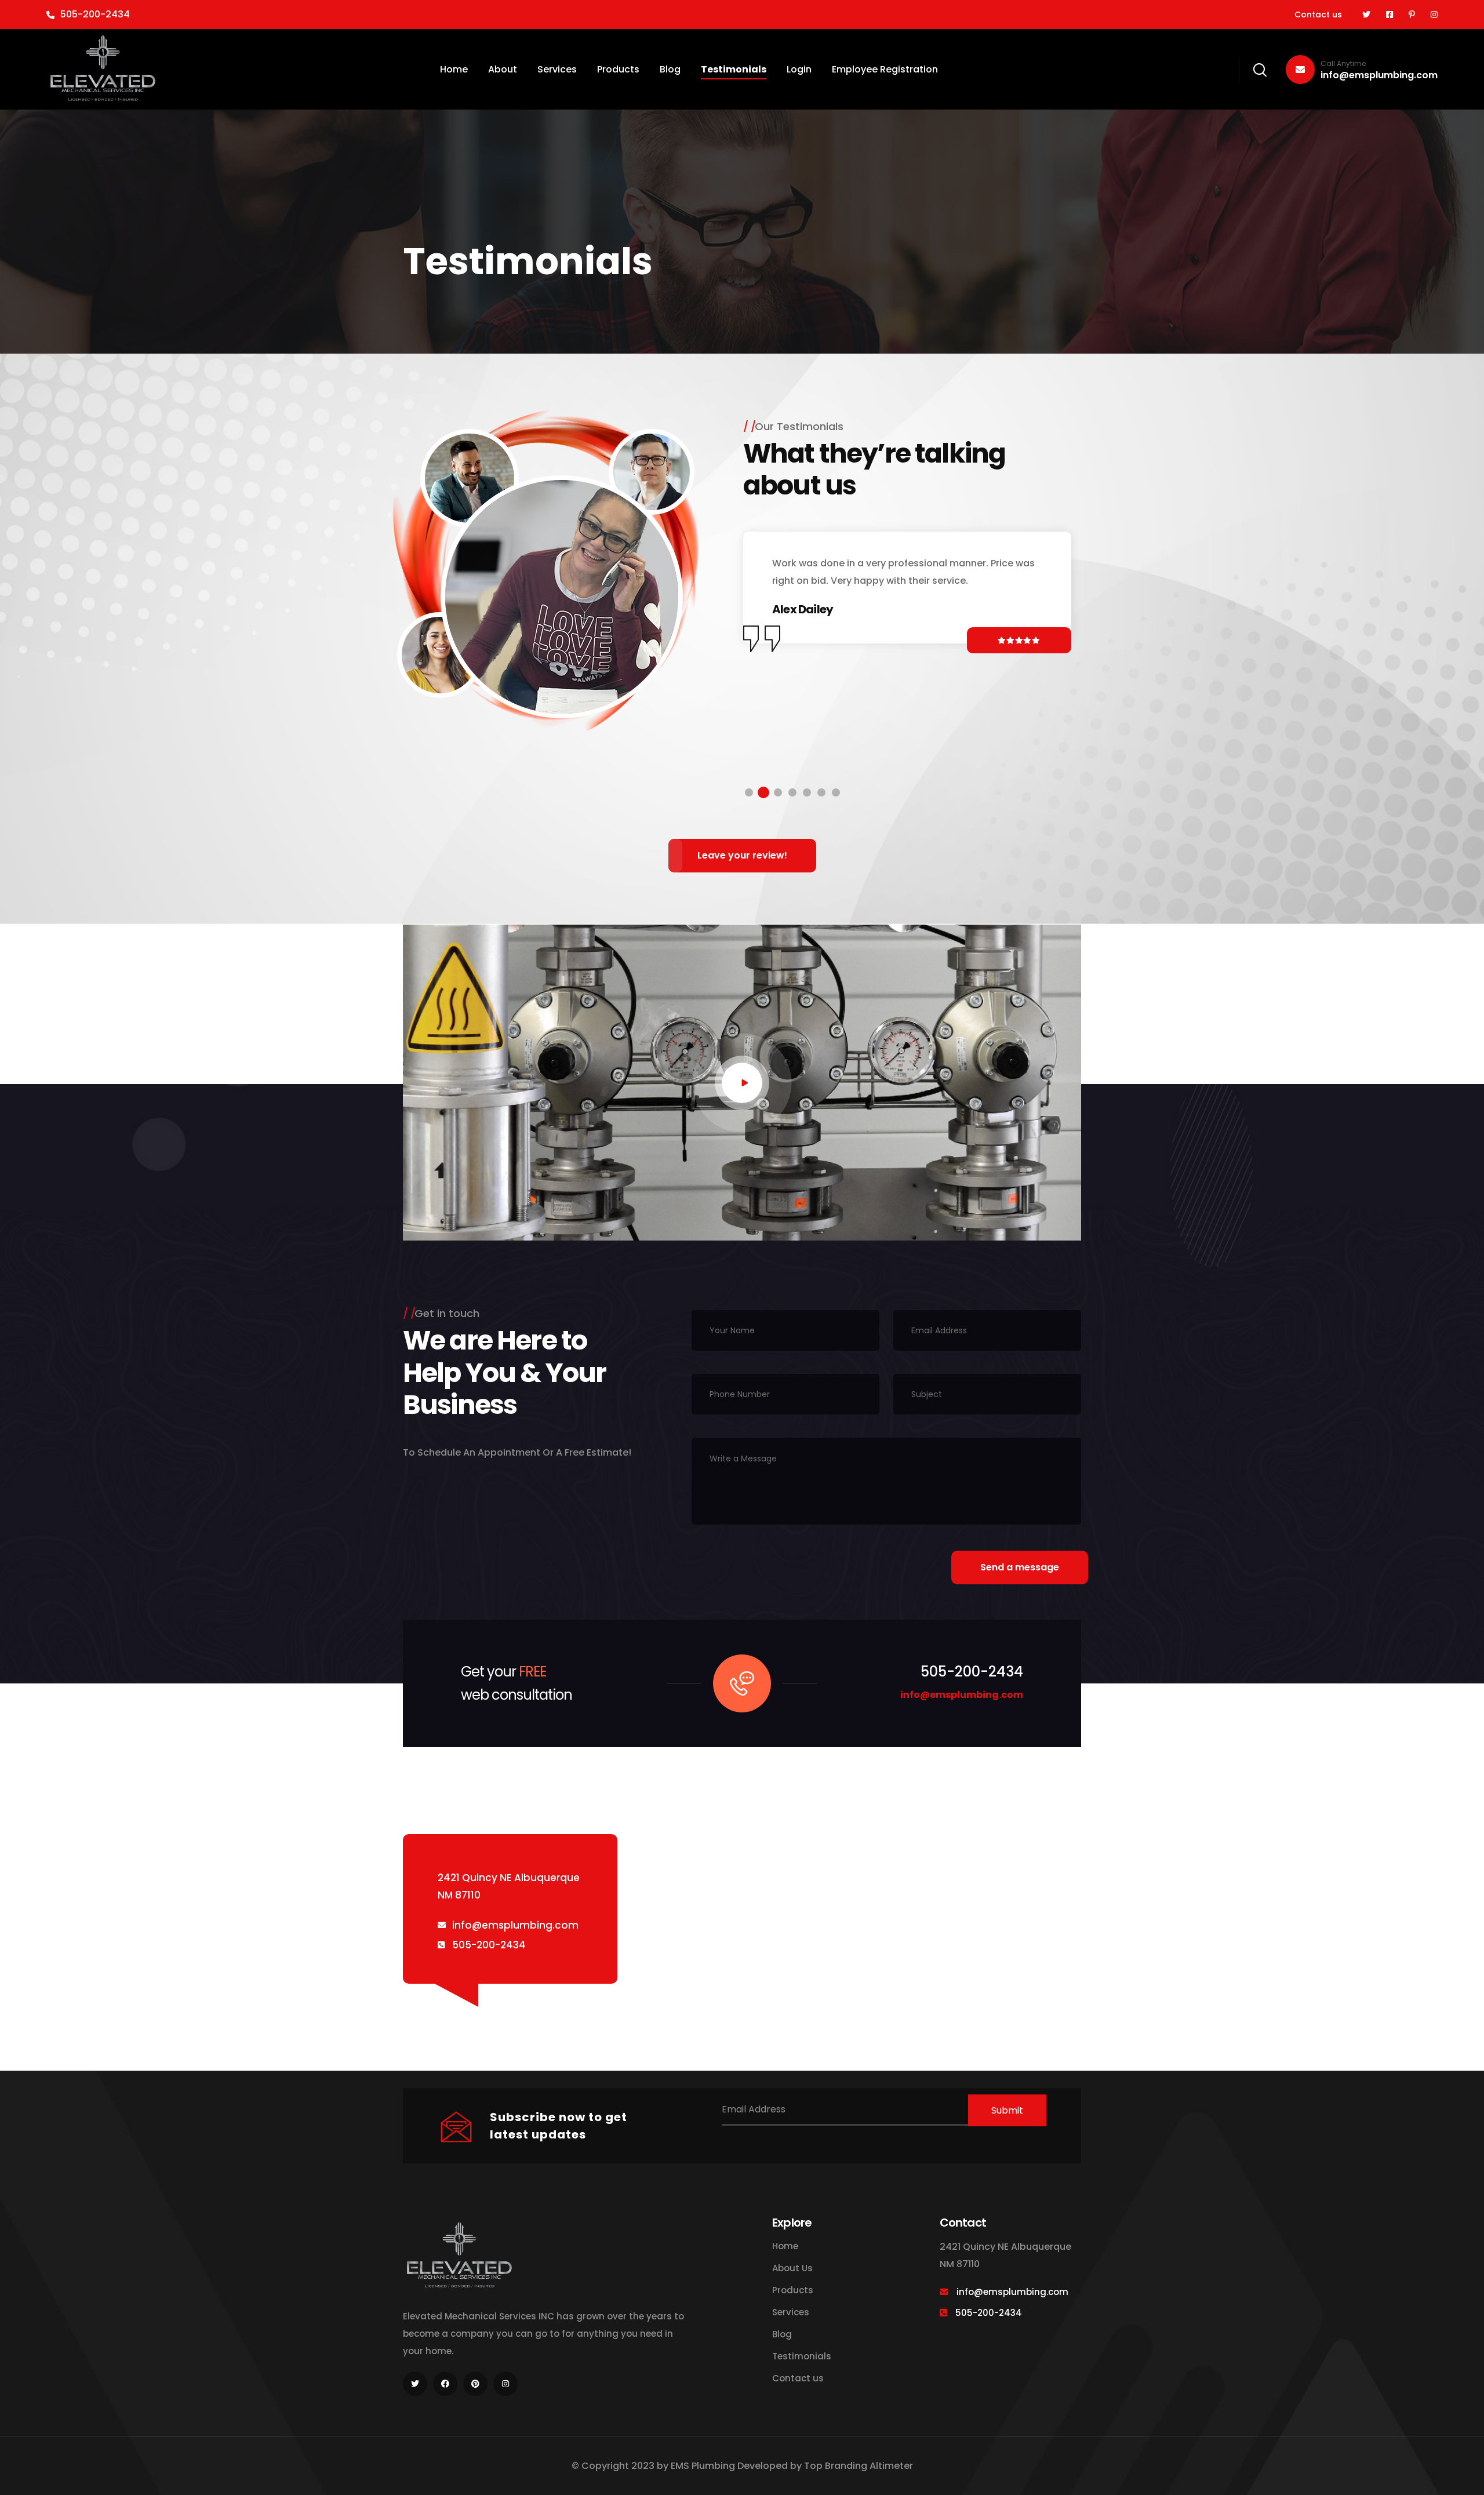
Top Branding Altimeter (859, 2466)
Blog (670, 69)
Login (799, 69)
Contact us (1318, 14)
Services (557, 69)
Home (454, 69)
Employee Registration (885, 69)
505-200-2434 (95, 14)
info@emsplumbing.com (1379, 70)
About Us (792, 2268)
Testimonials (734, 69)
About (503, 69)
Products (618, 69)
